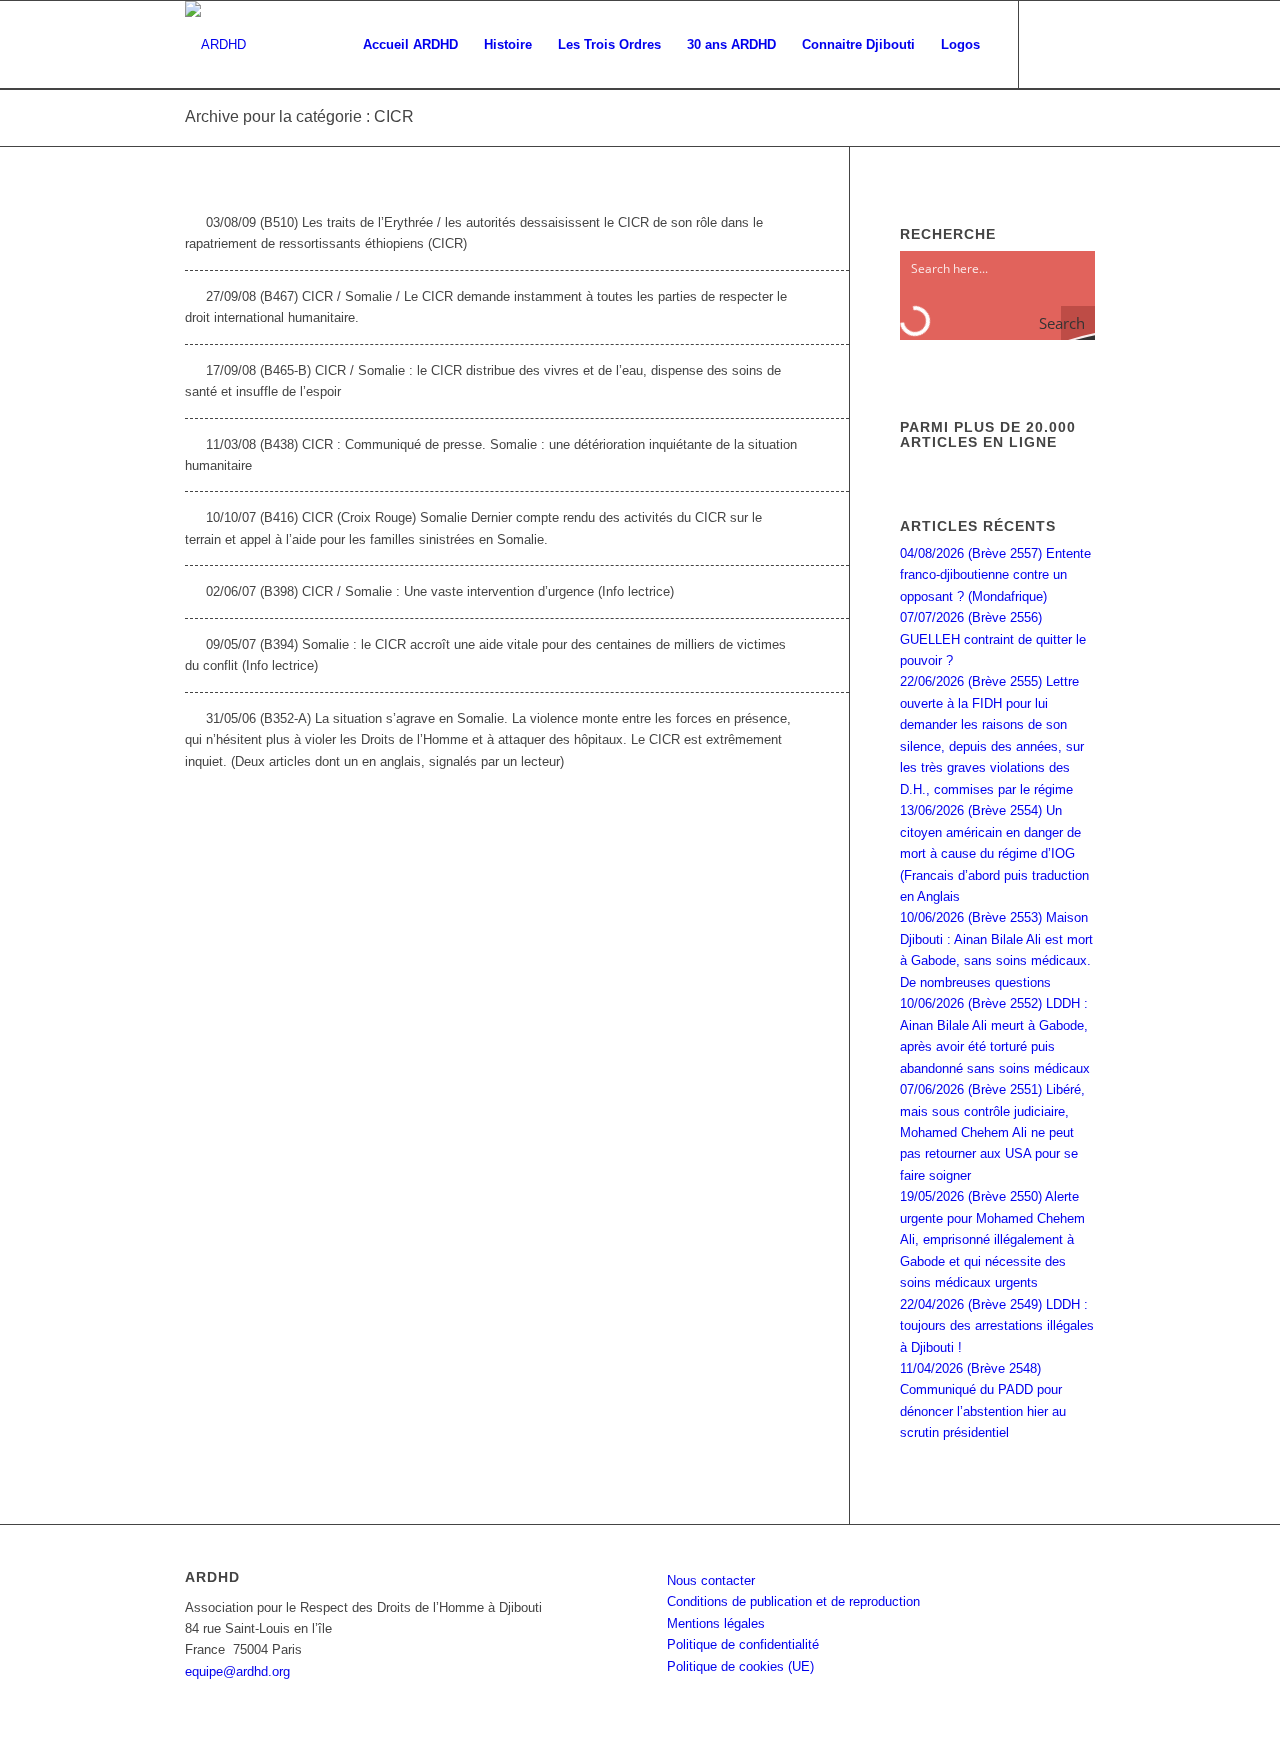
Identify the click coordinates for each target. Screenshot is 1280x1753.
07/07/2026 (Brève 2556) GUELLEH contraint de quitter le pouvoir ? (993, 639)
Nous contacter (711, 1580)
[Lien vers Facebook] (1050, 44)
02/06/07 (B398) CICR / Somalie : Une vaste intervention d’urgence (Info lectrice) (440, 591)
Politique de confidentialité (743, 1644)
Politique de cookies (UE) (740, 1666)
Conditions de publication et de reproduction (793, 1601)
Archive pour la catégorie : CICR (299, 116)
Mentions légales (716, 1623)
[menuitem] (410, 45)
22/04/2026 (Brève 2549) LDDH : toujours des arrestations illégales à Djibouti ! (997, 1326)
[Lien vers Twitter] (1080, 44)
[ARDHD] (215, 45)
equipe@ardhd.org (237, 1671)
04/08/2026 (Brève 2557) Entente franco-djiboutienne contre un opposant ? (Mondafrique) (995, 575)
